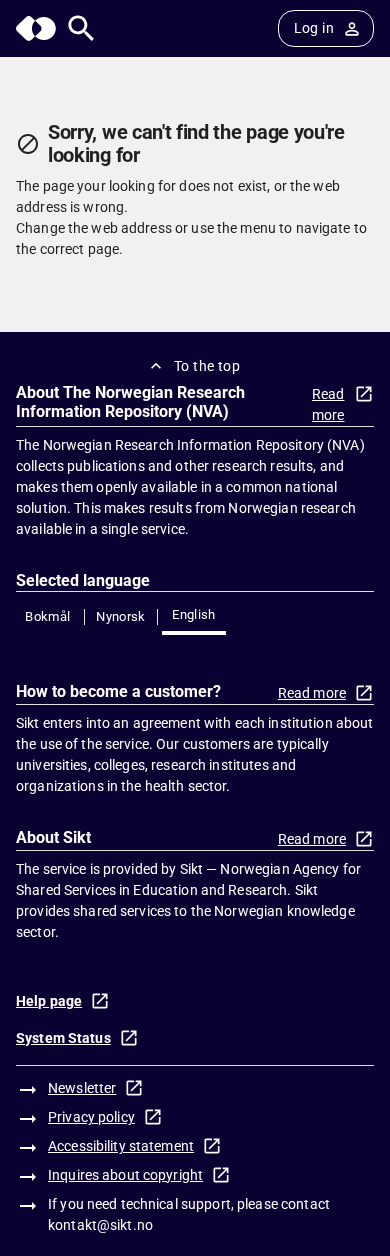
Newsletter (82, 1088)
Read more (328, 404)
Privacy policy (91, 1117)
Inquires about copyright (125, 1175)
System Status (63, 1038)
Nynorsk (121, 616)
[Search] (81, 28)
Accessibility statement (121, 1146)
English (194, 614)
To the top (207, 366)
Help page (49, 1001)
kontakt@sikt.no (100, 1225)
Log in (314, 28)
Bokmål (47, 616)
